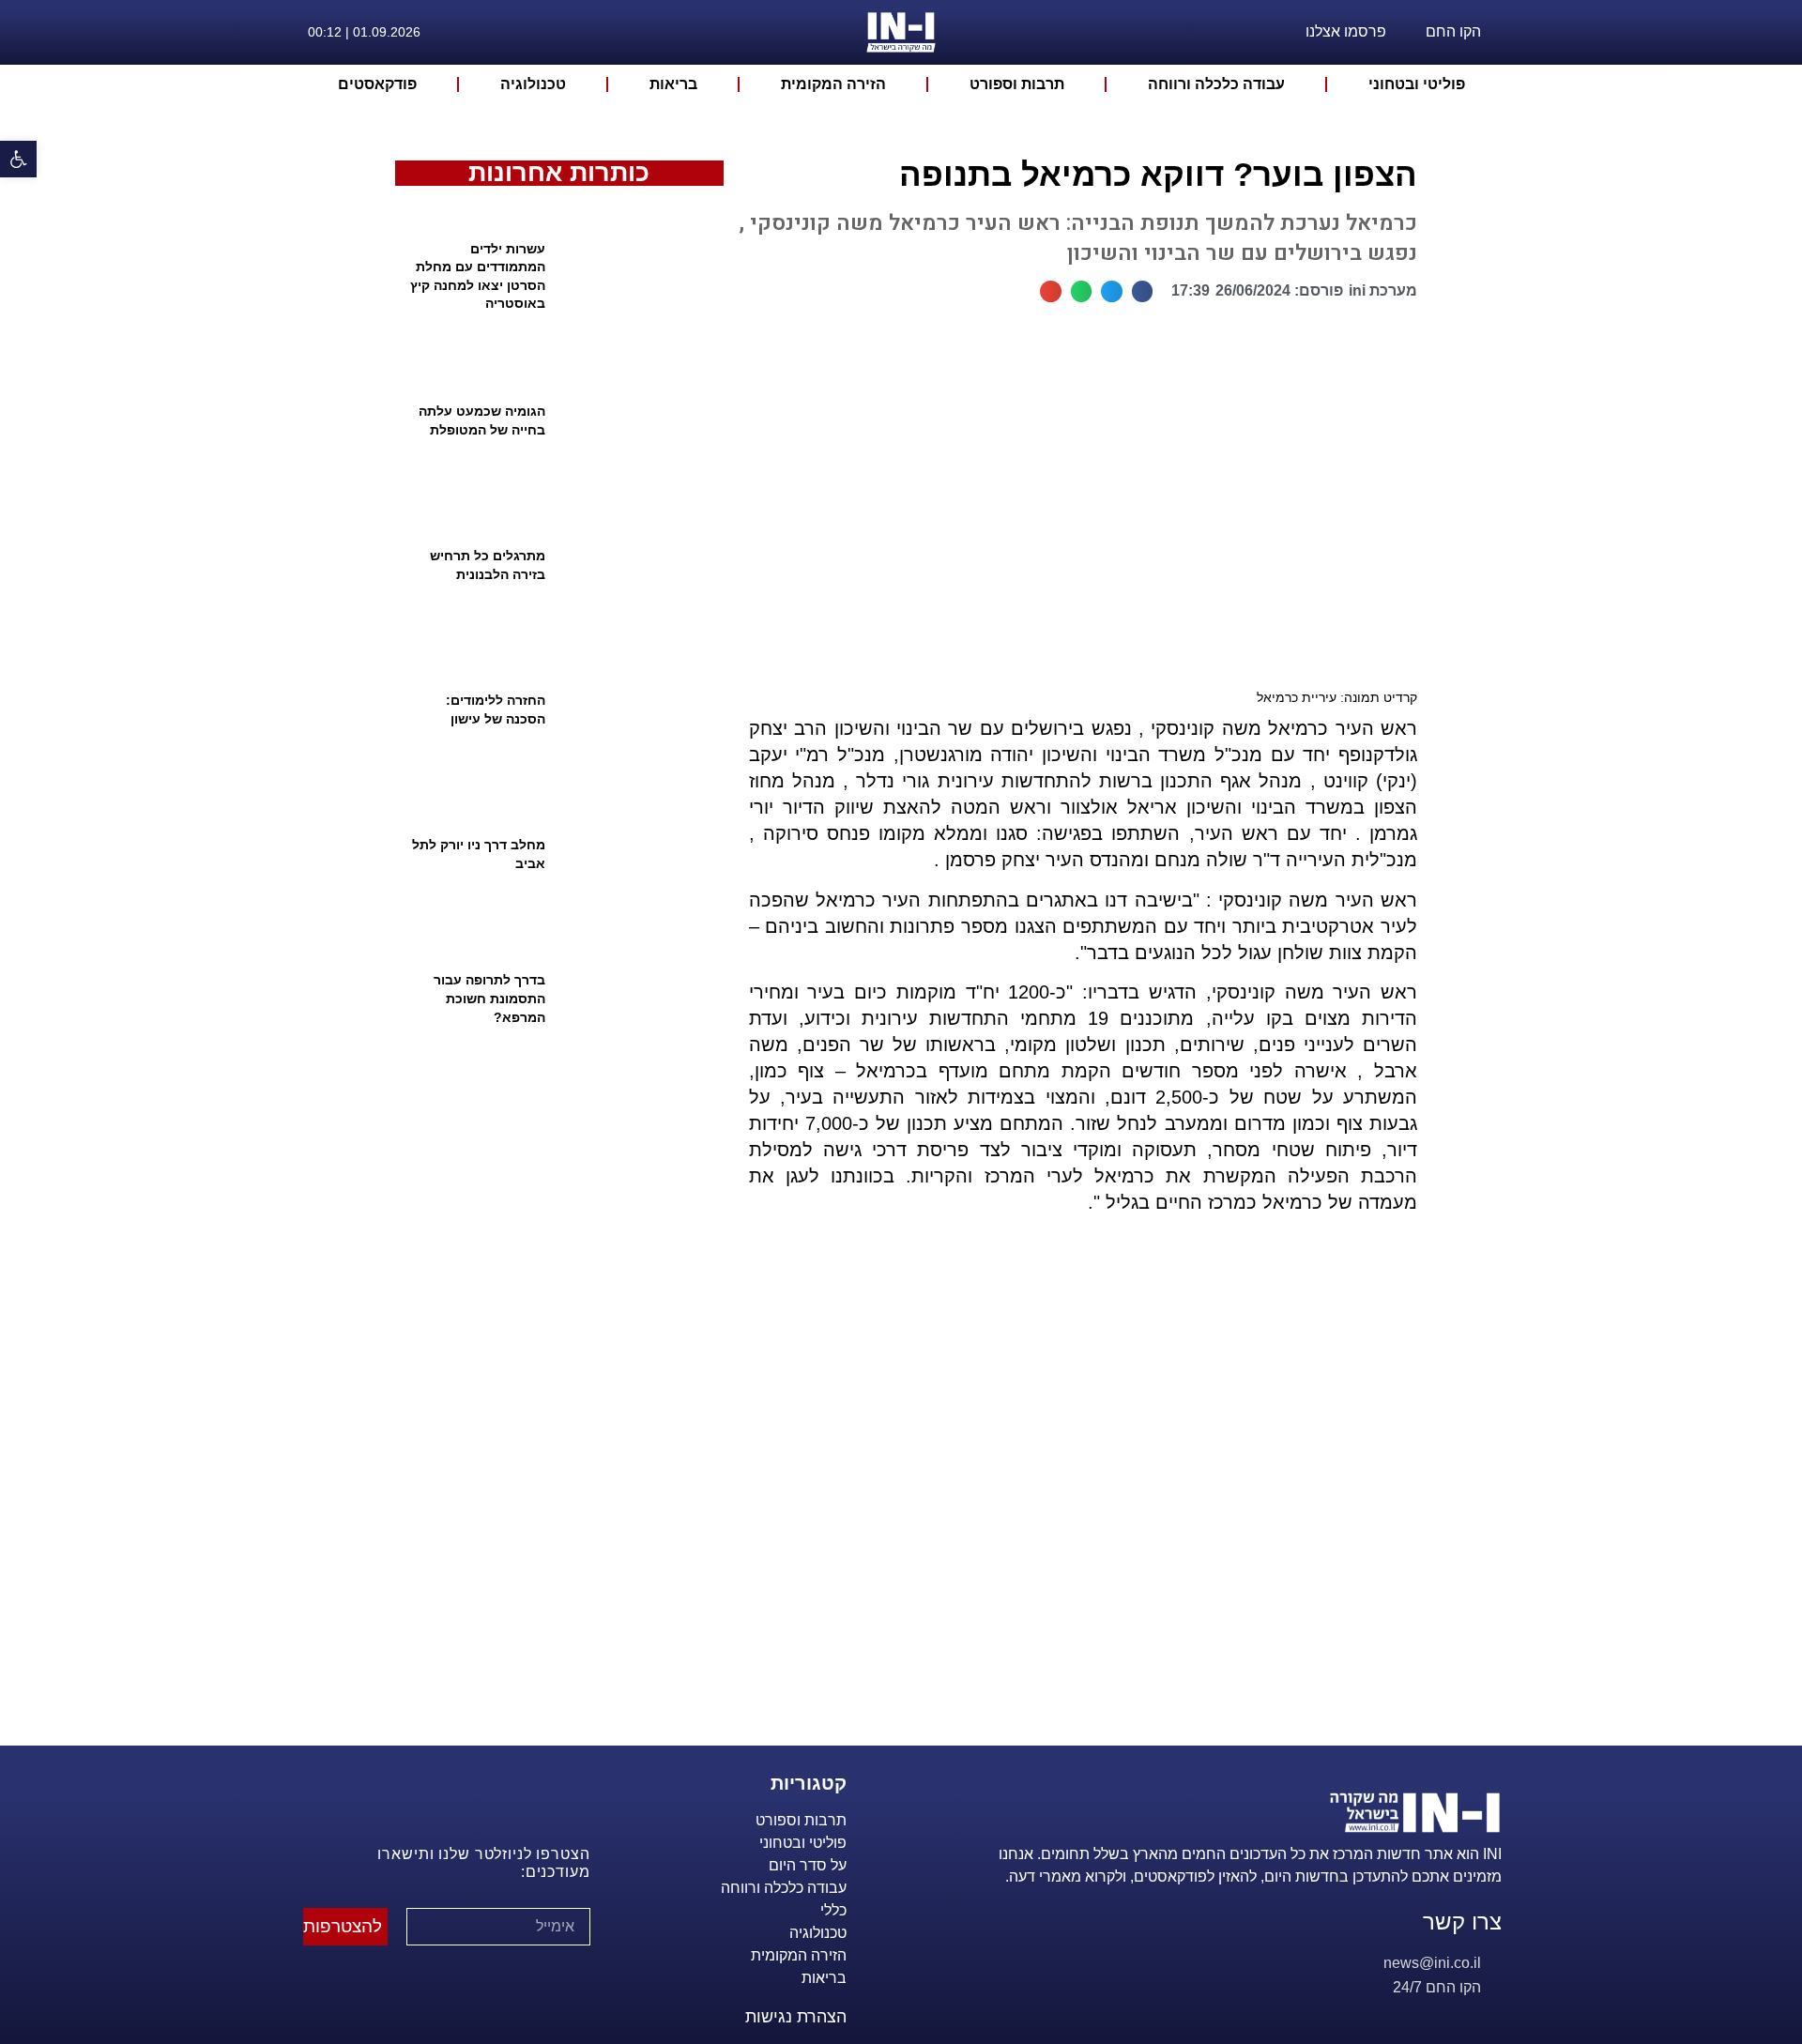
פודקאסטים (377, 84)
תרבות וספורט (1017, 84)
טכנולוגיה (533, 84)
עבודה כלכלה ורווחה (1216, 84)
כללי (833, 1910)
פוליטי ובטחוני (1417, 84)
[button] (1143, 291)
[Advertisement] (1075, 1503)
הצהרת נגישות (796, 2017)
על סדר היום (808, 1865)
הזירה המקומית (833, 84)
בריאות (673, 84)
